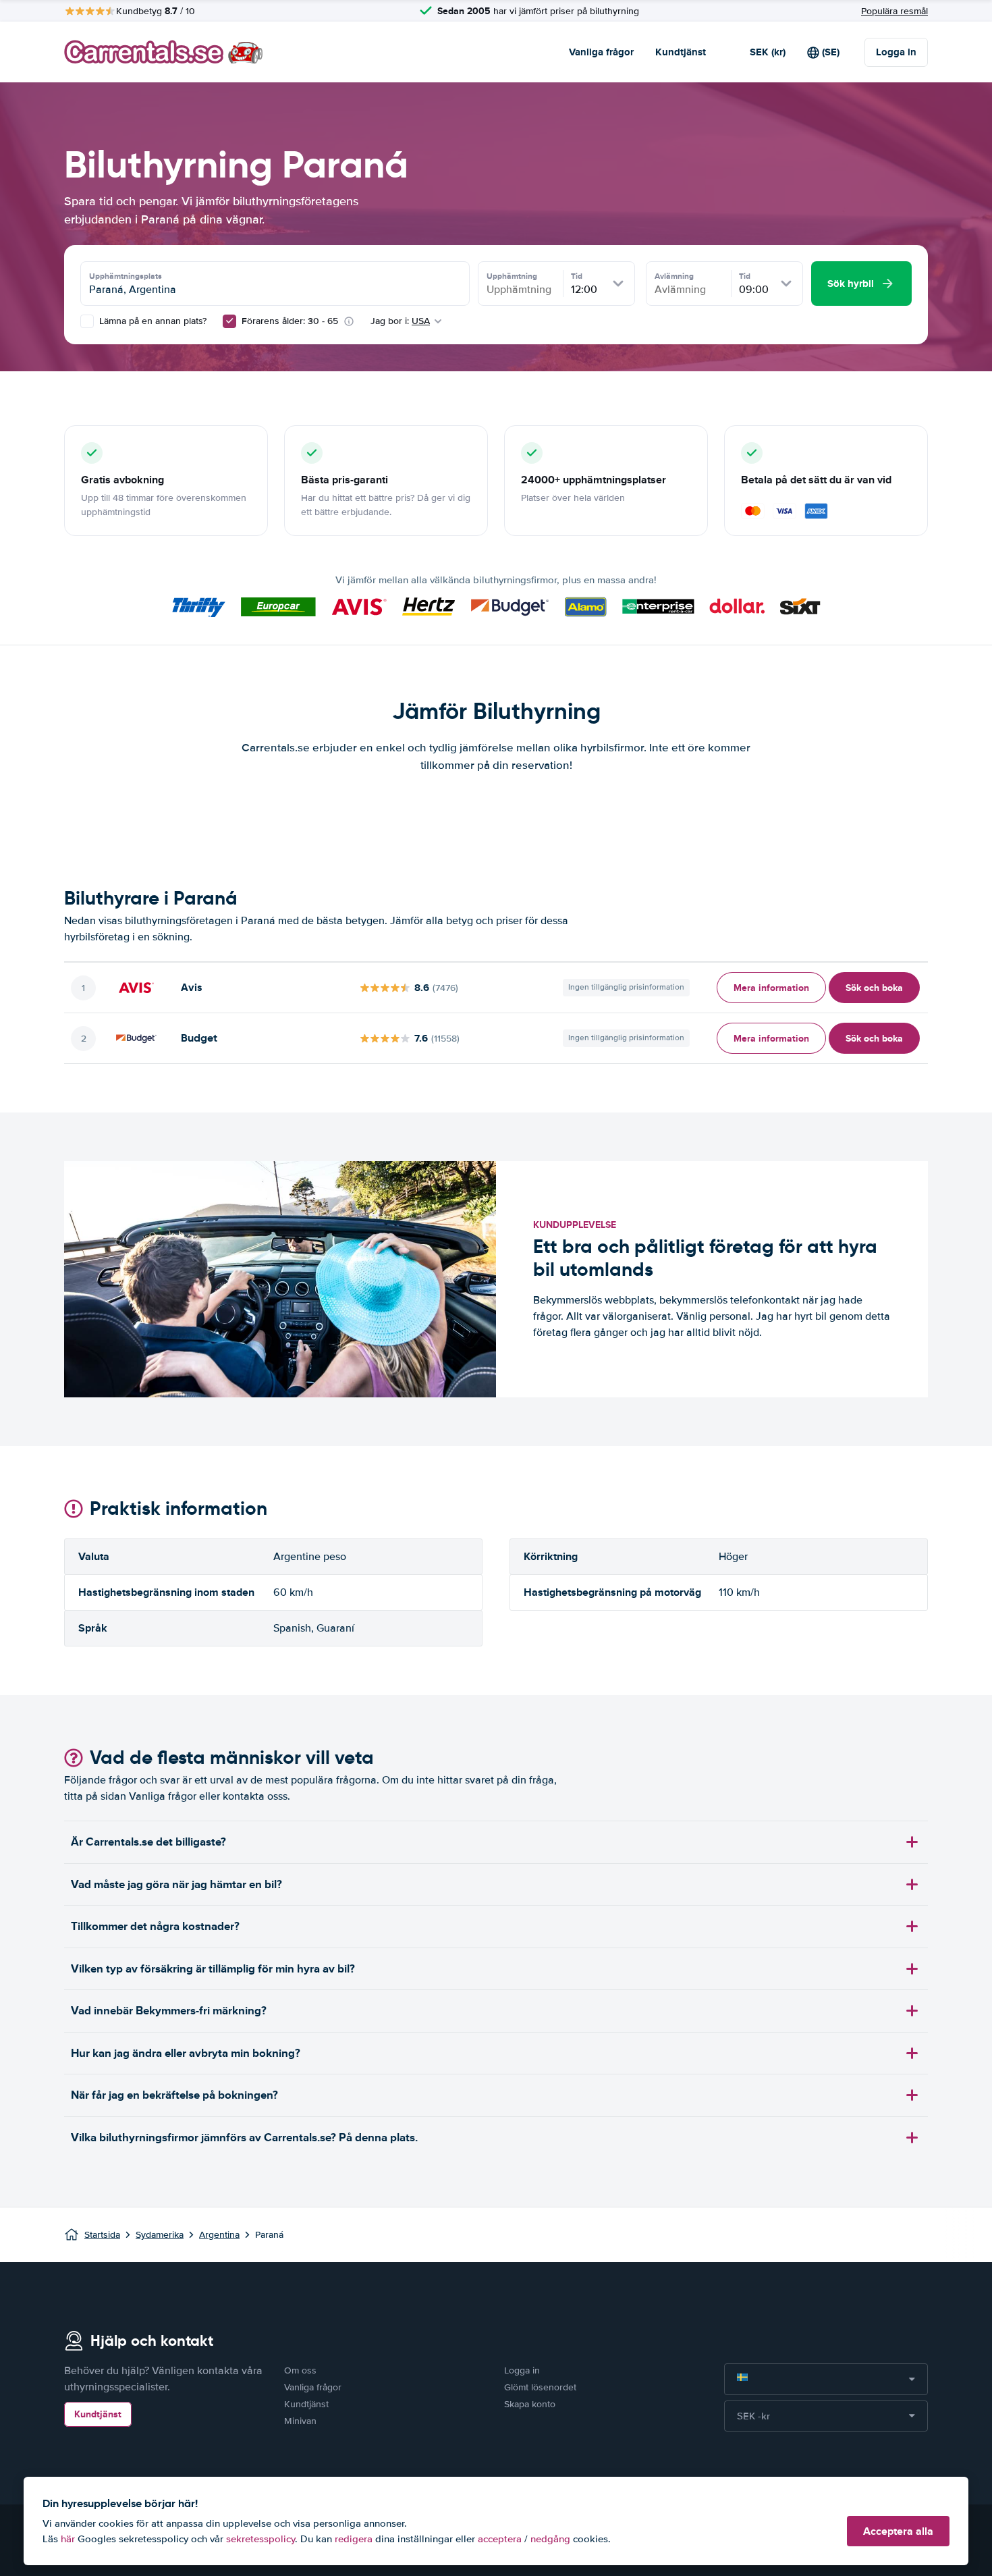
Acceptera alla (898, 2531)
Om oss (300, 2370)
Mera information (771, 988)
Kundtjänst (681, 52)
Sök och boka (874, 988)
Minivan (300, 2421)
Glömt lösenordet (540, 2387)
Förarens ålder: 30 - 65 (290, 321)
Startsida (102, 2235)
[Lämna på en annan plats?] (87, 321)
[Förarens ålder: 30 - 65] (229, 321)
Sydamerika (160, 2235)
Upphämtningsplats (126, 276)
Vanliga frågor (601, 52)
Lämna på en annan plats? (151, 321)
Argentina (219, 2235)
